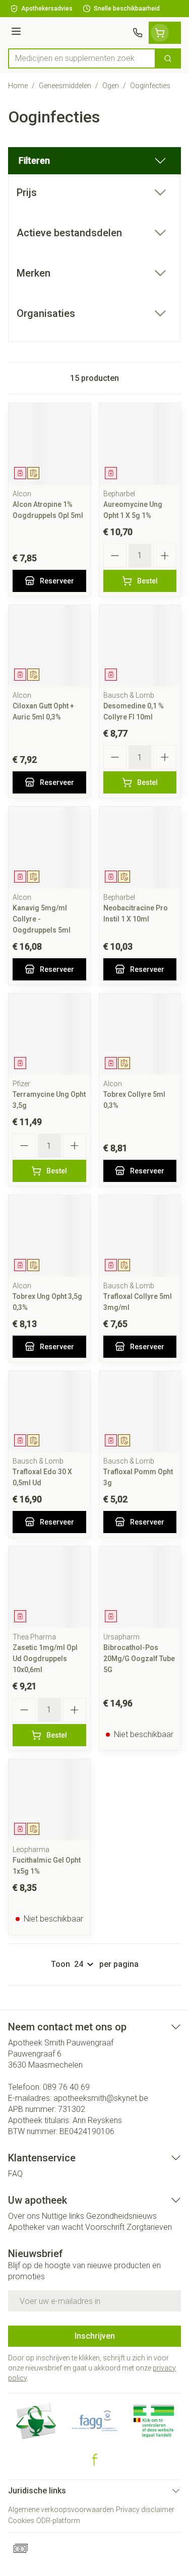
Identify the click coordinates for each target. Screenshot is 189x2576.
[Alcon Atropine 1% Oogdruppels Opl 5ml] (49, 444)
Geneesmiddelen (65, 86)
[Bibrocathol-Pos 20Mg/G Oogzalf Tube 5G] (140, 1587)
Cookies (21, 2521)
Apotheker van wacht (46, 2227)
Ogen (111, 86)
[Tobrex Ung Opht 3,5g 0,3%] (49, 1236)
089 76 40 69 (66, 2087)
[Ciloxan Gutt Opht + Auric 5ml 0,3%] (49, 646)
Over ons (24, 2216)
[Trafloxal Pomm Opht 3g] (140, 1412)
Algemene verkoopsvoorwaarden (61, 2509)
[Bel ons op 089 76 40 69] (138, 33)
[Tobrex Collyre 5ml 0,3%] (140, 1034)
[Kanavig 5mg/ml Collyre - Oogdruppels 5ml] (49, 847)
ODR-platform (58, 2521)
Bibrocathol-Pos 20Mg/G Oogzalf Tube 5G (139, 1659)
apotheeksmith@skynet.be (101, 2098)
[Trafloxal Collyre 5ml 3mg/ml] (140, 1236)
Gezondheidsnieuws (121, 2216)
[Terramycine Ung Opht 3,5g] (49, 1034)
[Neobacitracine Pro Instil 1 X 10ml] (140, 847)
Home (18, 86)
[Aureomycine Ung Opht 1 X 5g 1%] (140, 444)
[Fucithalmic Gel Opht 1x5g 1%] (49, 1800)
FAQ (15, 2174)
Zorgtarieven (149, 2227)
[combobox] (82, 58)
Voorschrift (105, 2227)
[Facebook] (95, 2460)
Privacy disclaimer (145, 2509)
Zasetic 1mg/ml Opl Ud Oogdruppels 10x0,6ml (45, 1659)
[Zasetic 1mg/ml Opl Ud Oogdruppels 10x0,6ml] (49, 1587)
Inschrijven (95, 2336)
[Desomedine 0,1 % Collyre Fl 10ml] (140, 646)
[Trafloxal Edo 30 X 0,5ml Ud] (49, 1412)
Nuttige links (63, 2216)
